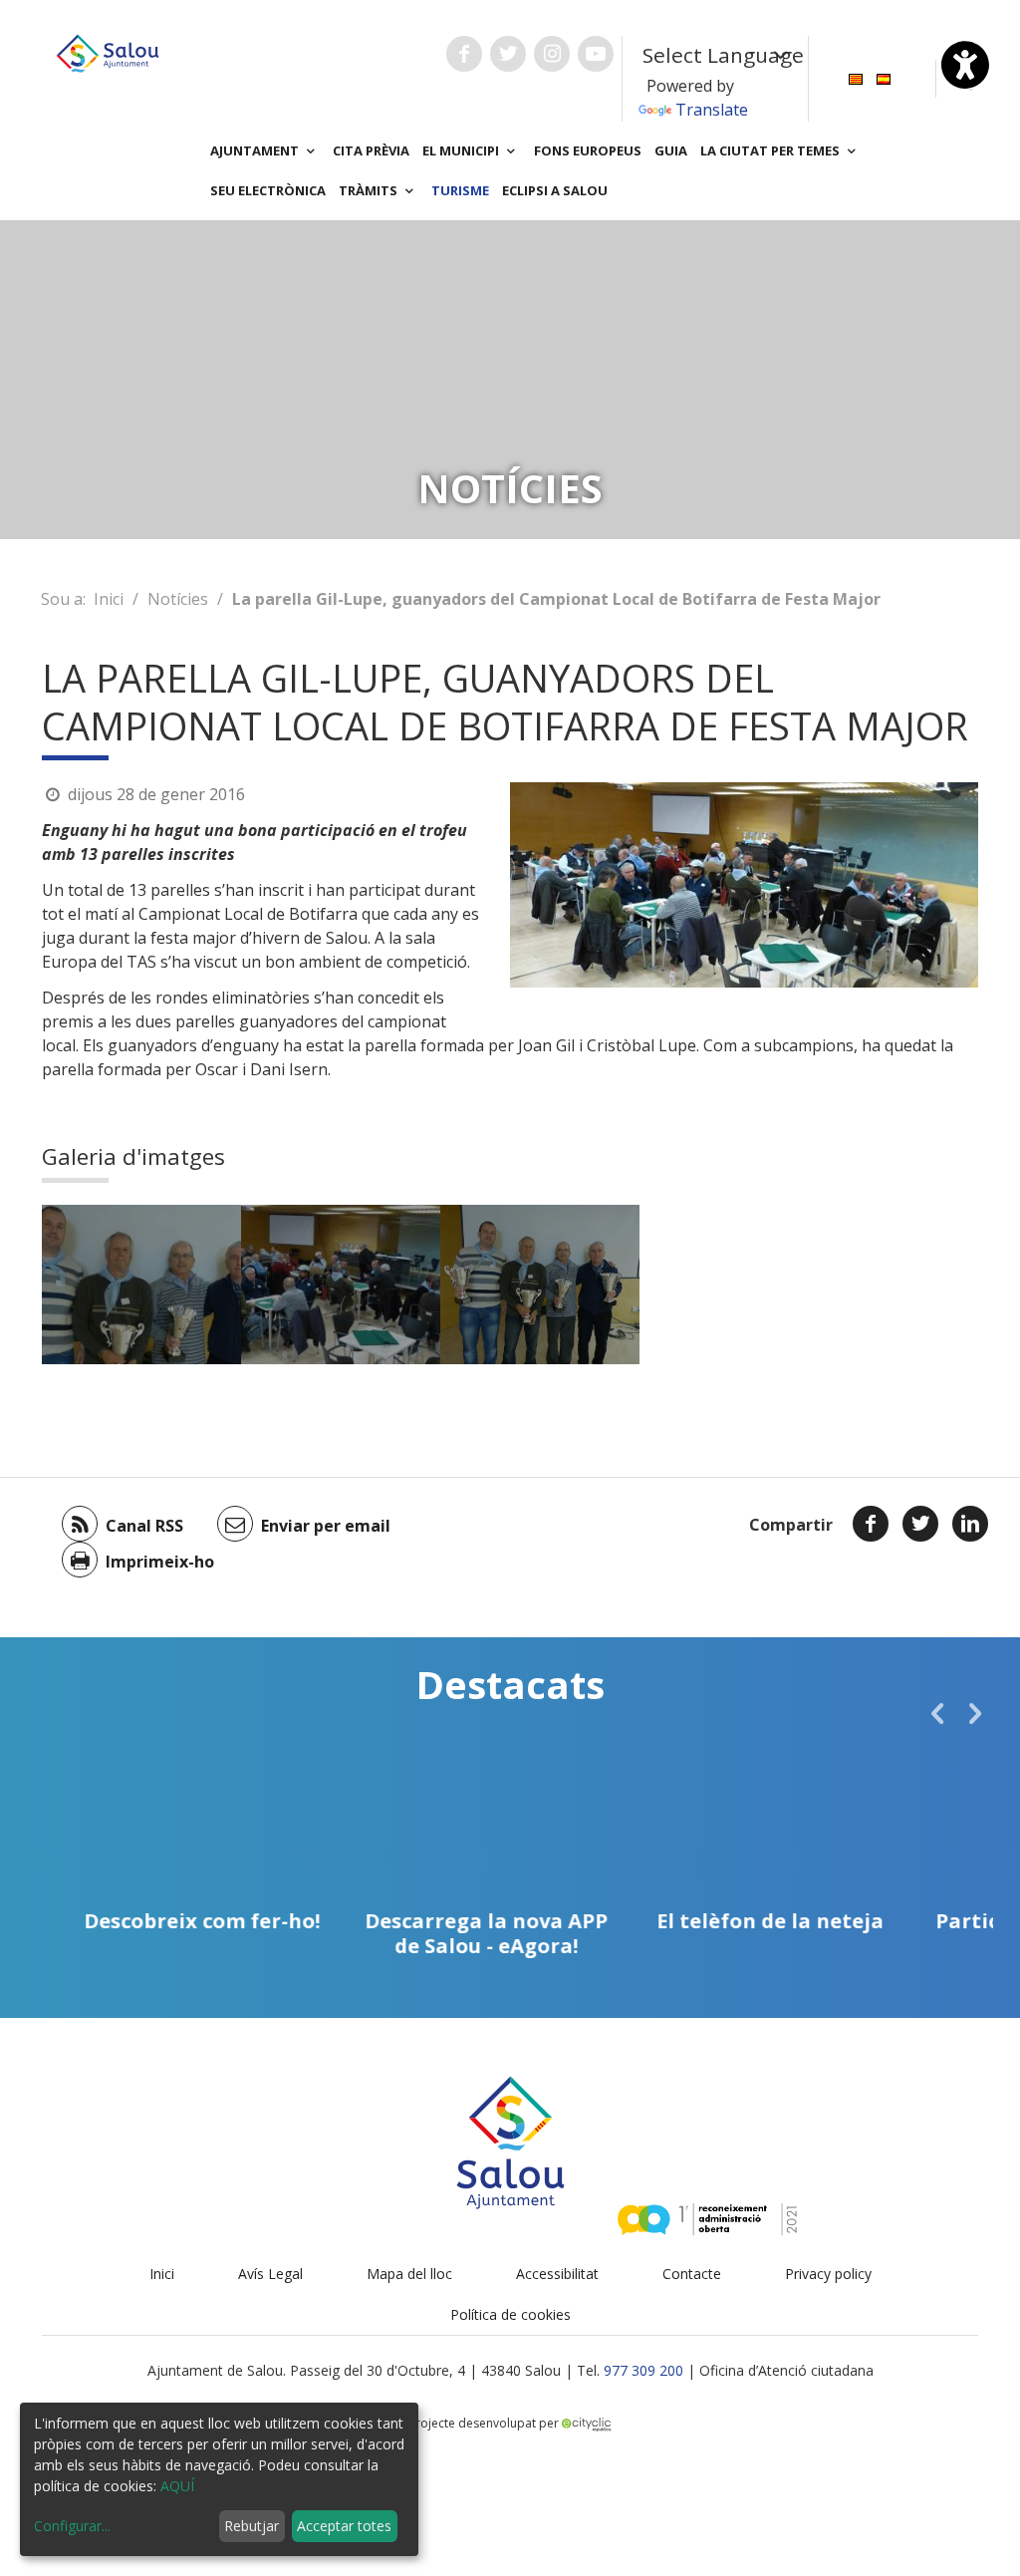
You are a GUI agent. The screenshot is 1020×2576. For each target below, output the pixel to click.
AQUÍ (177, 2486)
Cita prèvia (371, 150)
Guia (671, 150)
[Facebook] (871, 1524)
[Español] (884, 77)
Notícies (178, 599)
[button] (937, 1713)
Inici (109, 599)
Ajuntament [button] (256, 150)
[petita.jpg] (141, 1285)
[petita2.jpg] (341, 1285)
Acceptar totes (344, 2526)
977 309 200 (643, 2370)
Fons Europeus (588, 150)
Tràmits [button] (370, 190)
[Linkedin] (970, 1524)
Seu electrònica (268, 190)
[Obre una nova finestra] (464, 54)
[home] (108, 52)
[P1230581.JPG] (540, 1285)
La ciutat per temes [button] (771, 150)
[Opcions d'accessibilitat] (965, 65)
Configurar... (72, 2526)
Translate (712, 110)
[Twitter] (920, 1524)
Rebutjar (252, 2526)
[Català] (856, 77)
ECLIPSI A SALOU (555, 190)
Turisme (460, 190)
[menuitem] (856, 77)
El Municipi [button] (462, 150)
